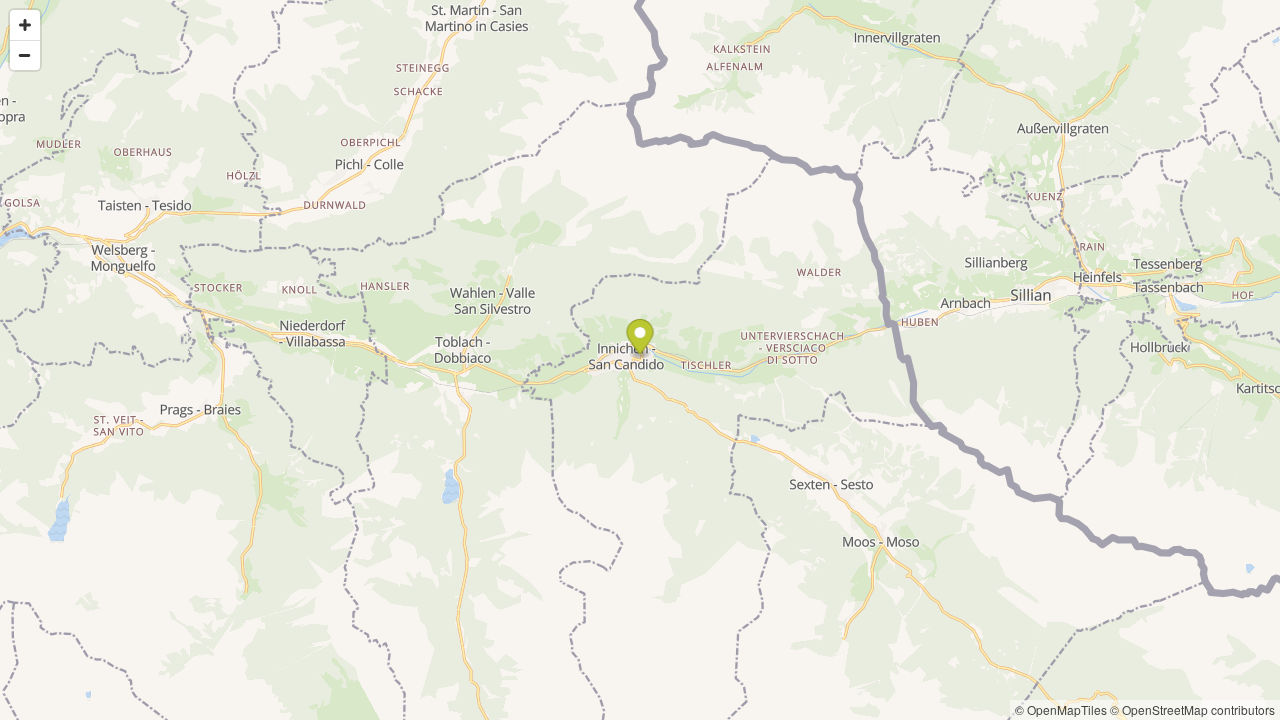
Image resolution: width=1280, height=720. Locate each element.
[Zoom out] (25, 55)
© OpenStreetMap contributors (1192, 709)
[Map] (640, 360)
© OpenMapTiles (1061, 709)
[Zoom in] (25, 25)
